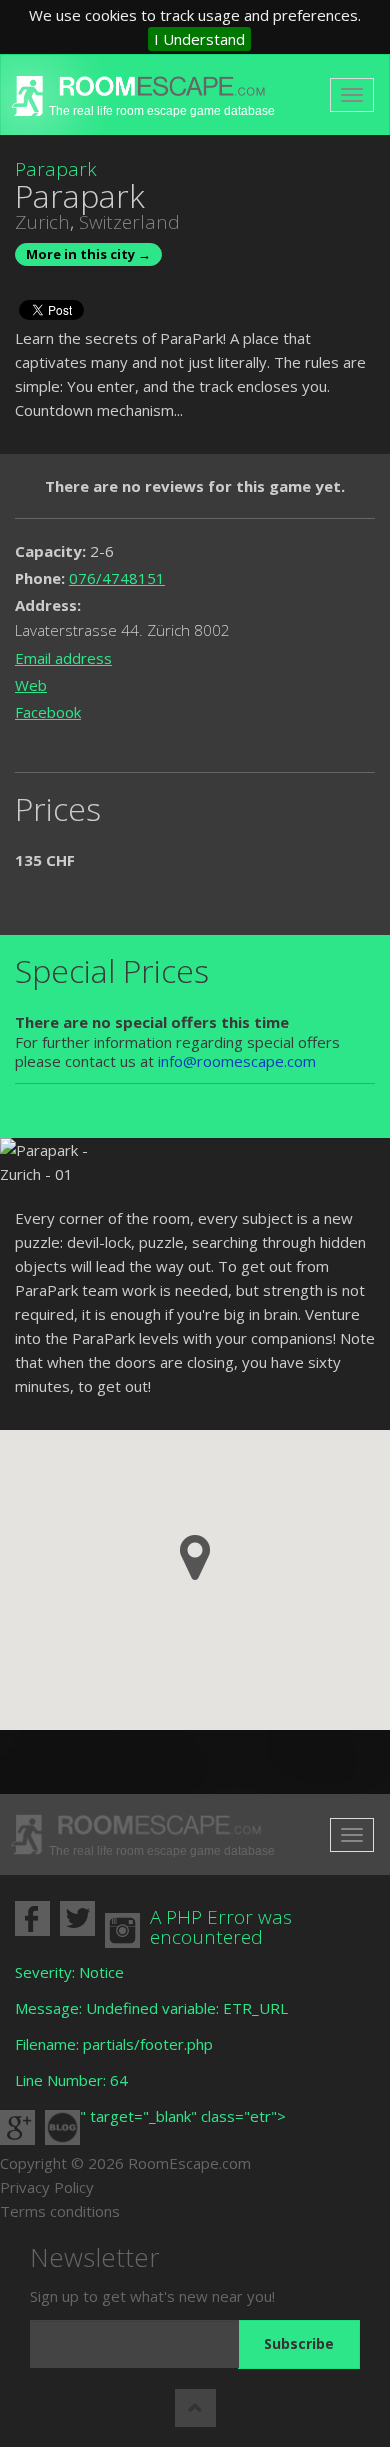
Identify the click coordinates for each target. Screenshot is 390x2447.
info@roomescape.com (237, 1061)
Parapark (56, 169)
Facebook (48, 712)
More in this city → (88, 254)
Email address (63, 658)
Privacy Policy (47, 2187)
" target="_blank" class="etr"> (183, 2116)
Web (31, 685)
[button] (195, 1557)
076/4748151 (117, 578)
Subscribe (299, 2343)
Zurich (42, 222)
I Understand (199, 39)
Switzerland (129, 222)
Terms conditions (60, 2211)
